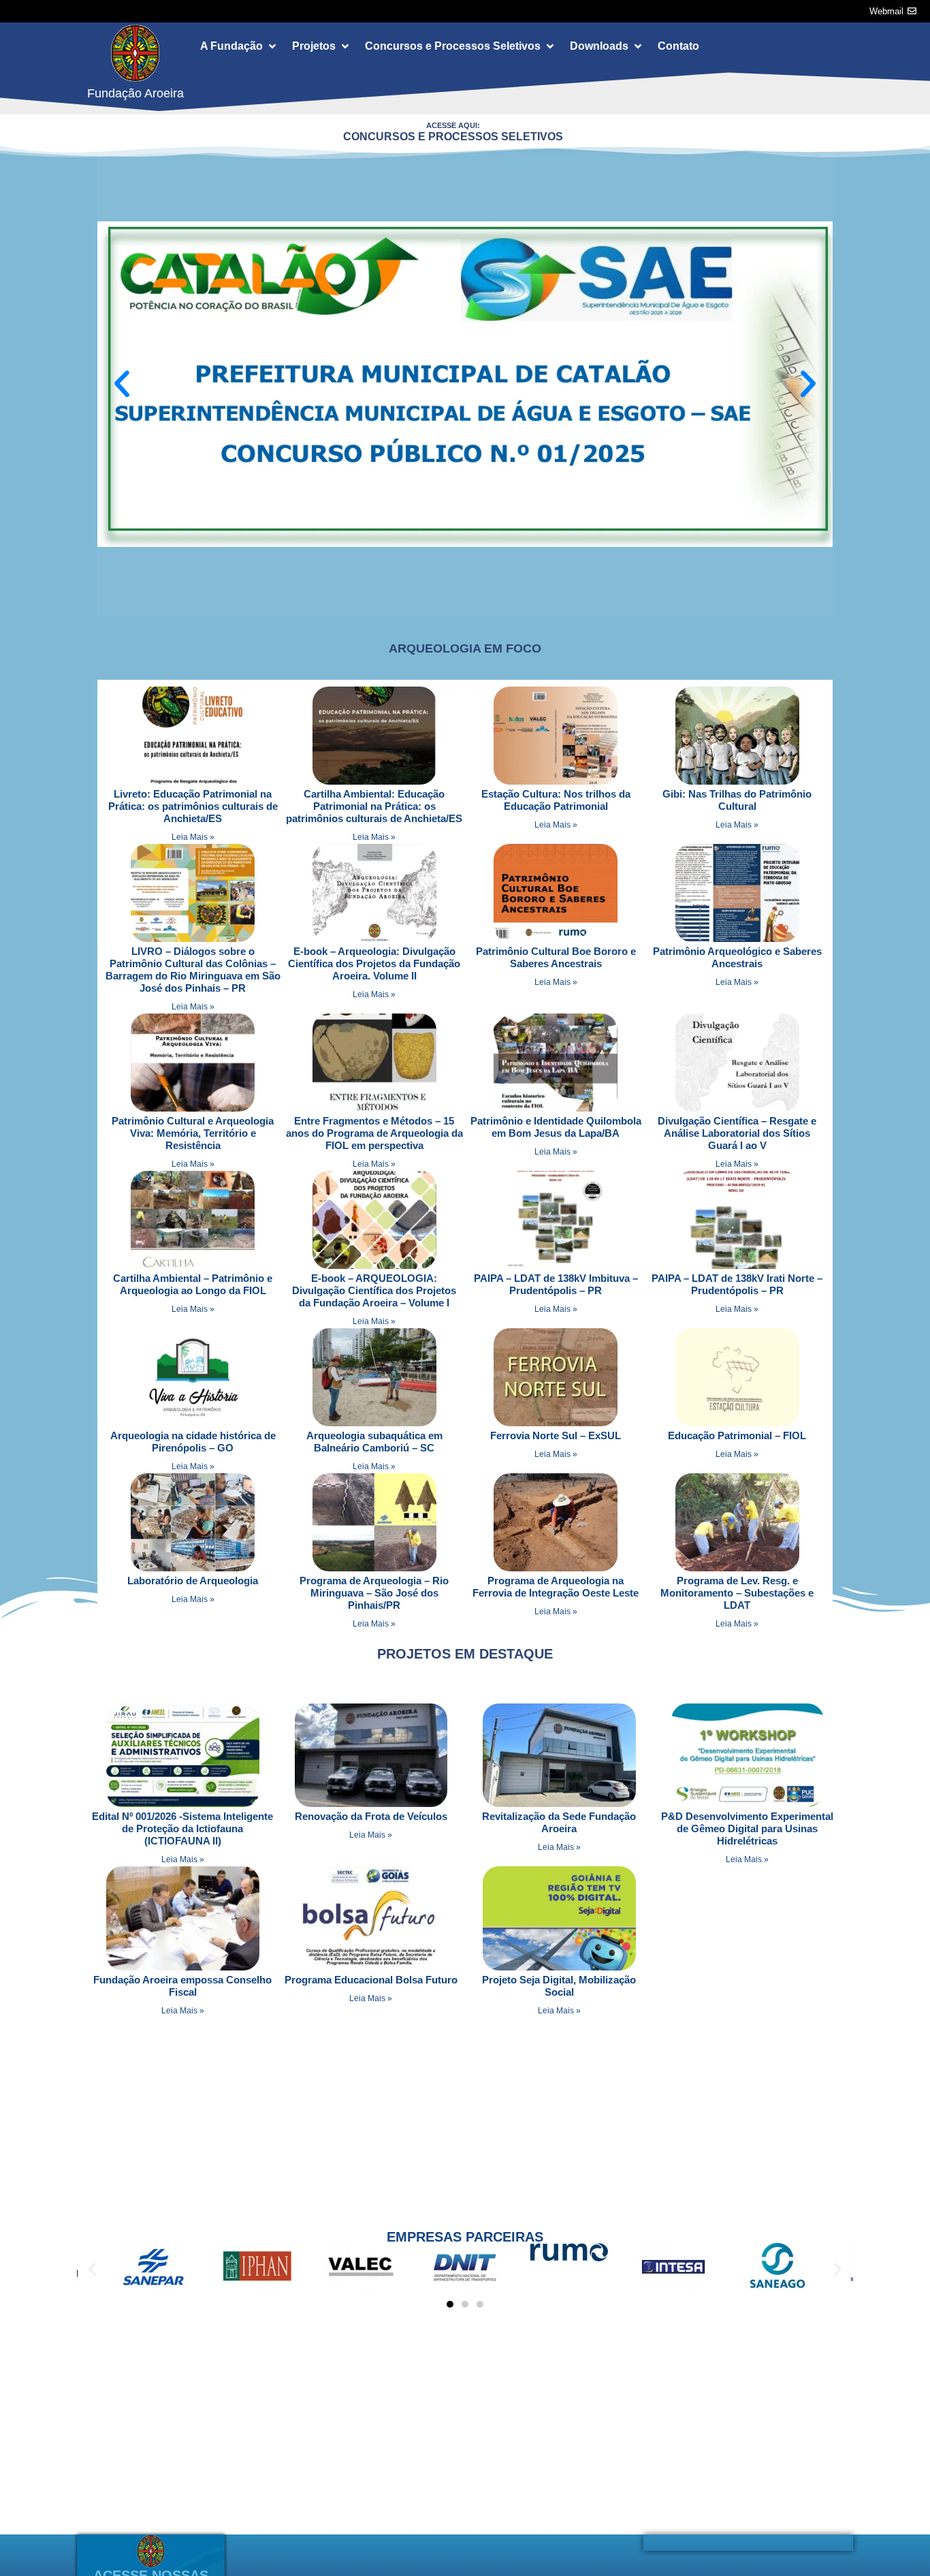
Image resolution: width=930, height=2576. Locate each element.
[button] (239, 46)
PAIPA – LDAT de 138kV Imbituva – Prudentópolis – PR (556, 1284)
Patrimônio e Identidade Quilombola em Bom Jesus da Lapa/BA (556, 1127)
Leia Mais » (193, 837)
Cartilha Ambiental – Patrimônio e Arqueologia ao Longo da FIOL (193, 1284)
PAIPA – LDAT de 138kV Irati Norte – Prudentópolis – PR (737, 1284)
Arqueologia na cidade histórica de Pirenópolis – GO (193, 1442)
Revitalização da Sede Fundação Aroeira (559, 1822)
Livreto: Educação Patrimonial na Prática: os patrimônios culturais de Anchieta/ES (193, 806)
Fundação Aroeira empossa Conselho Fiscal (182, 1986)
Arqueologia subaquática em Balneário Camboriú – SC (374, 1442)
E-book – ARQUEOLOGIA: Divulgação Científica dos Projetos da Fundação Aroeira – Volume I (374, 1290)
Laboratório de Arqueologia (193, 1581)
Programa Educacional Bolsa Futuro (371, 1980)
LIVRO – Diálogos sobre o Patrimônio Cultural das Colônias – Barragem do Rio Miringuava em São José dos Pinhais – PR (193, 970)
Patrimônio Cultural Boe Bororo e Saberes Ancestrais (556, 957)
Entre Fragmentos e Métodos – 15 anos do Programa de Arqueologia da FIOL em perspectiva (374, 1133)
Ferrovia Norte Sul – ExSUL (556, 1435)
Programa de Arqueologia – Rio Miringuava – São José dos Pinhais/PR (374, 1593)
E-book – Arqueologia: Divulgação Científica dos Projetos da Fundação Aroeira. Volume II (374, 963)
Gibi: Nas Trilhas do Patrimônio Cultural (737, 800)
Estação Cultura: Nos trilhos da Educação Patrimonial (556, 800)
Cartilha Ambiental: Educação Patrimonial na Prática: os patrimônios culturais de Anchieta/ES (374, 806)
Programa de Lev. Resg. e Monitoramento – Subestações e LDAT (737, 1593)
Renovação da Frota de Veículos (371, 1816)
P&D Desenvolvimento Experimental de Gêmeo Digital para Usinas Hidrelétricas (747, 1828)
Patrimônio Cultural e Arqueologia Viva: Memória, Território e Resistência (193, 1133)
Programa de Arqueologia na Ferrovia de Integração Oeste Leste (556, 1587)
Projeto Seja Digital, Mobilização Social (559, 1986)
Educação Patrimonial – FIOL (737, 1435)
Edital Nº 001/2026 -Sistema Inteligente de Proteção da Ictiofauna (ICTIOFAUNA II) (182, 1828)
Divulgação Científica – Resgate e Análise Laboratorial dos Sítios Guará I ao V (737, 1133)
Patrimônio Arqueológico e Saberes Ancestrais (737, 957)
